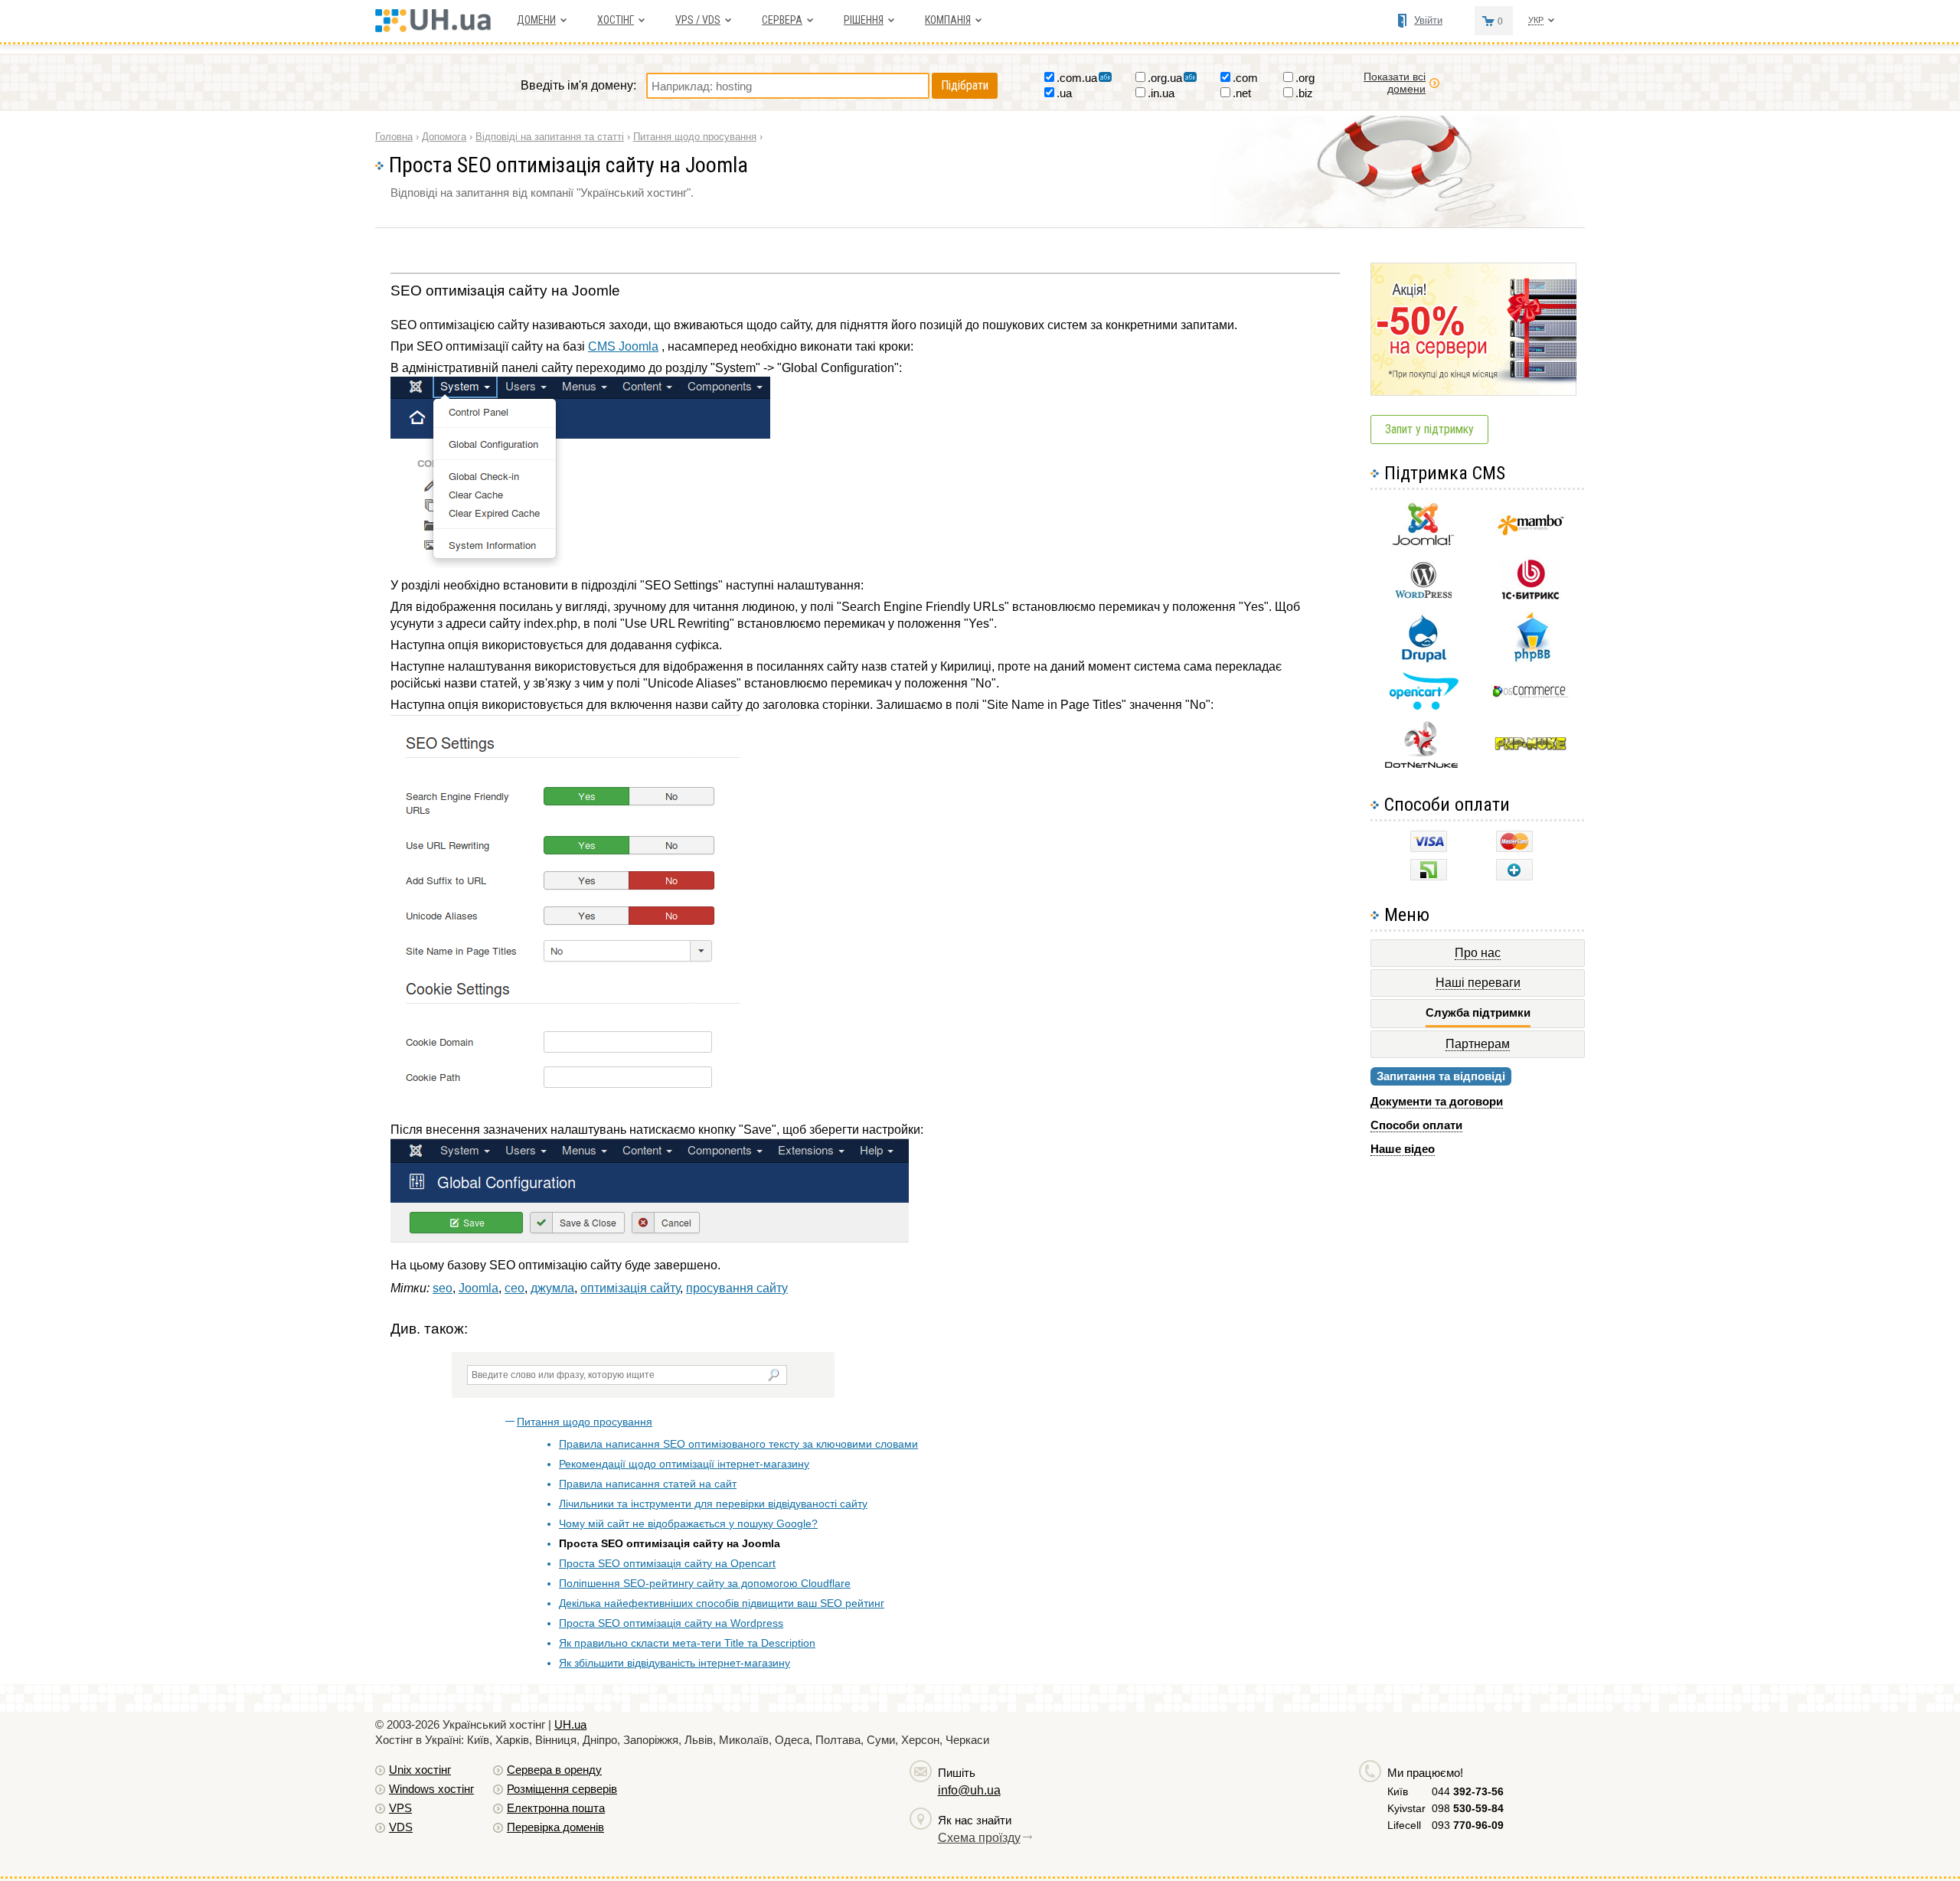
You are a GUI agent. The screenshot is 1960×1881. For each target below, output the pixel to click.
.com (1245, 78)
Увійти (1428, 20)
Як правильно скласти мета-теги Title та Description (687, 1643)
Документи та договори (1437, 1101)
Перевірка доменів (555, 1827)
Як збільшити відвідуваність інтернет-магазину (675, 1663)
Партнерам (1478, 1044)
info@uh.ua (969, 1790)
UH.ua (570, 1724)
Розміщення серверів (562, 1789)
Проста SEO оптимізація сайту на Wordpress (671, 1623)
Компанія (948, 20)
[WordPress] (1423, 595)
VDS (401, 1827)
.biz (1304, 93)
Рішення (864, 20)
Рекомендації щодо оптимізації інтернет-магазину (684, 1464)
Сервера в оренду (554, 1770)
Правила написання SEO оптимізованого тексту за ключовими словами (738, 1444)
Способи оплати (1416, 1125)
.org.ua (1165, 78)
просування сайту (737, 1288)
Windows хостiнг (431, 1789)
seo (443, 1288)
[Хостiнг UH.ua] (438, 28)
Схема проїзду (979, 1838)
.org (1305, 78)
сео (514, 1288)
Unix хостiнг (420, 1770)
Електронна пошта (556, 1808)
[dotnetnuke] (1423, 766)
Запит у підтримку (1429, 429)
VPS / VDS (698, 20)
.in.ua (1161, 93)
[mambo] (1531, 532)
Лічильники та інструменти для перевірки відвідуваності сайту (713, 1504)
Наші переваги (1478, 983)
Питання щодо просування (585, 1422)
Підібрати (965, 85)
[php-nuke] (1531, 747)
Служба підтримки (1478, 1012)
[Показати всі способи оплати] (1514, 876)
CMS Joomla (623, 346)
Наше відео (1403, 1149)
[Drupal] (1424, 660)
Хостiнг (616, 20)
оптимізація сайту (630, 1288)
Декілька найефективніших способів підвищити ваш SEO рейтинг (722, 1603)
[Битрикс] (1530, 598)
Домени (536, 20)
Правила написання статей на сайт (648, 1484)
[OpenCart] (1424, 706)
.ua (1064, 93)
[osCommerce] (1530, 696)
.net (1242, 93)
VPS (400, 1808)
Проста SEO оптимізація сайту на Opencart (667, 1563)
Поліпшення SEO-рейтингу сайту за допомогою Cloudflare (705, 1583)
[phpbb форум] (1531, 661)
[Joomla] (1423, 545)
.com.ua (1077, 78)
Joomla (479, 1288)
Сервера (782, 20)
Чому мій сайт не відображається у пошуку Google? (688, 1523)
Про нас (1478, 953)
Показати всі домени (1395, 83)
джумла (552, 1288)
